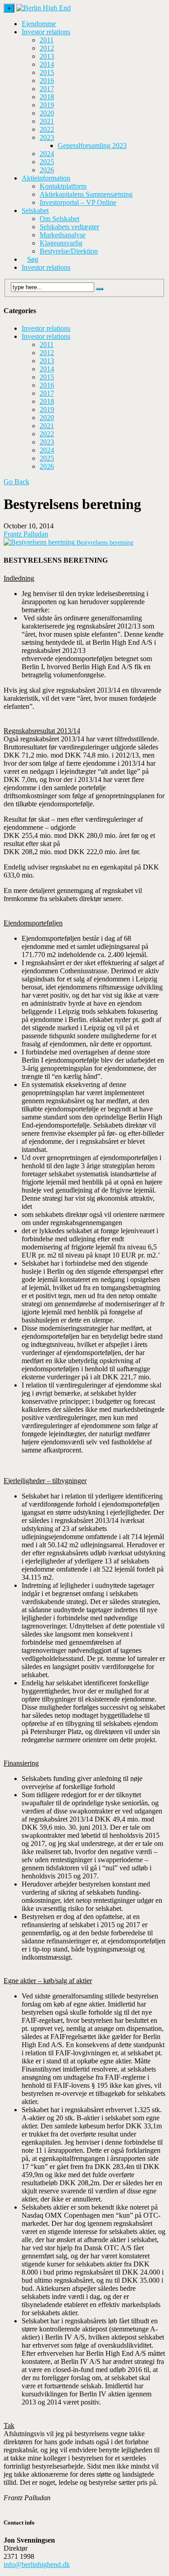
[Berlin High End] (43, 8)
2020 (47, 113)
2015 (47, 72)
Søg (33, 259)
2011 (47, 40)
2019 (47, 105)
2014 (47, 64)
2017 (47, 89)
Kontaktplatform (63, 186)
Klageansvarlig (61, 243)
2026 (47, 170)
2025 (47, 162)
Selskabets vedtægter (69, 227)
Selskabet (35, 210)
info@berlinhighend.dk (37, 2564)
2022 (47, 129)
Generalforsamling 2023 (92, 146)
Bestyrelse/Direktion (69, 251)
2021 (47, 121)
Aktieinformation (46, 178)
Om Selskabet (59, 219)
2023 (47, 137)
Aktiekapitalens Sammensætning (86, 194)
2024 (47, 154)
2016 (47, 81)
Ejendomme (39, 24)
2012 (47, 48)
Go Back (16, 482)
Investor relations (46, 32)
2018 (47, 97)
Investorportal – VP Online (78, 202)
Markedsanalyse (63, 235)
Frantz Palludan (26, 534)
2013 (47, 56)
